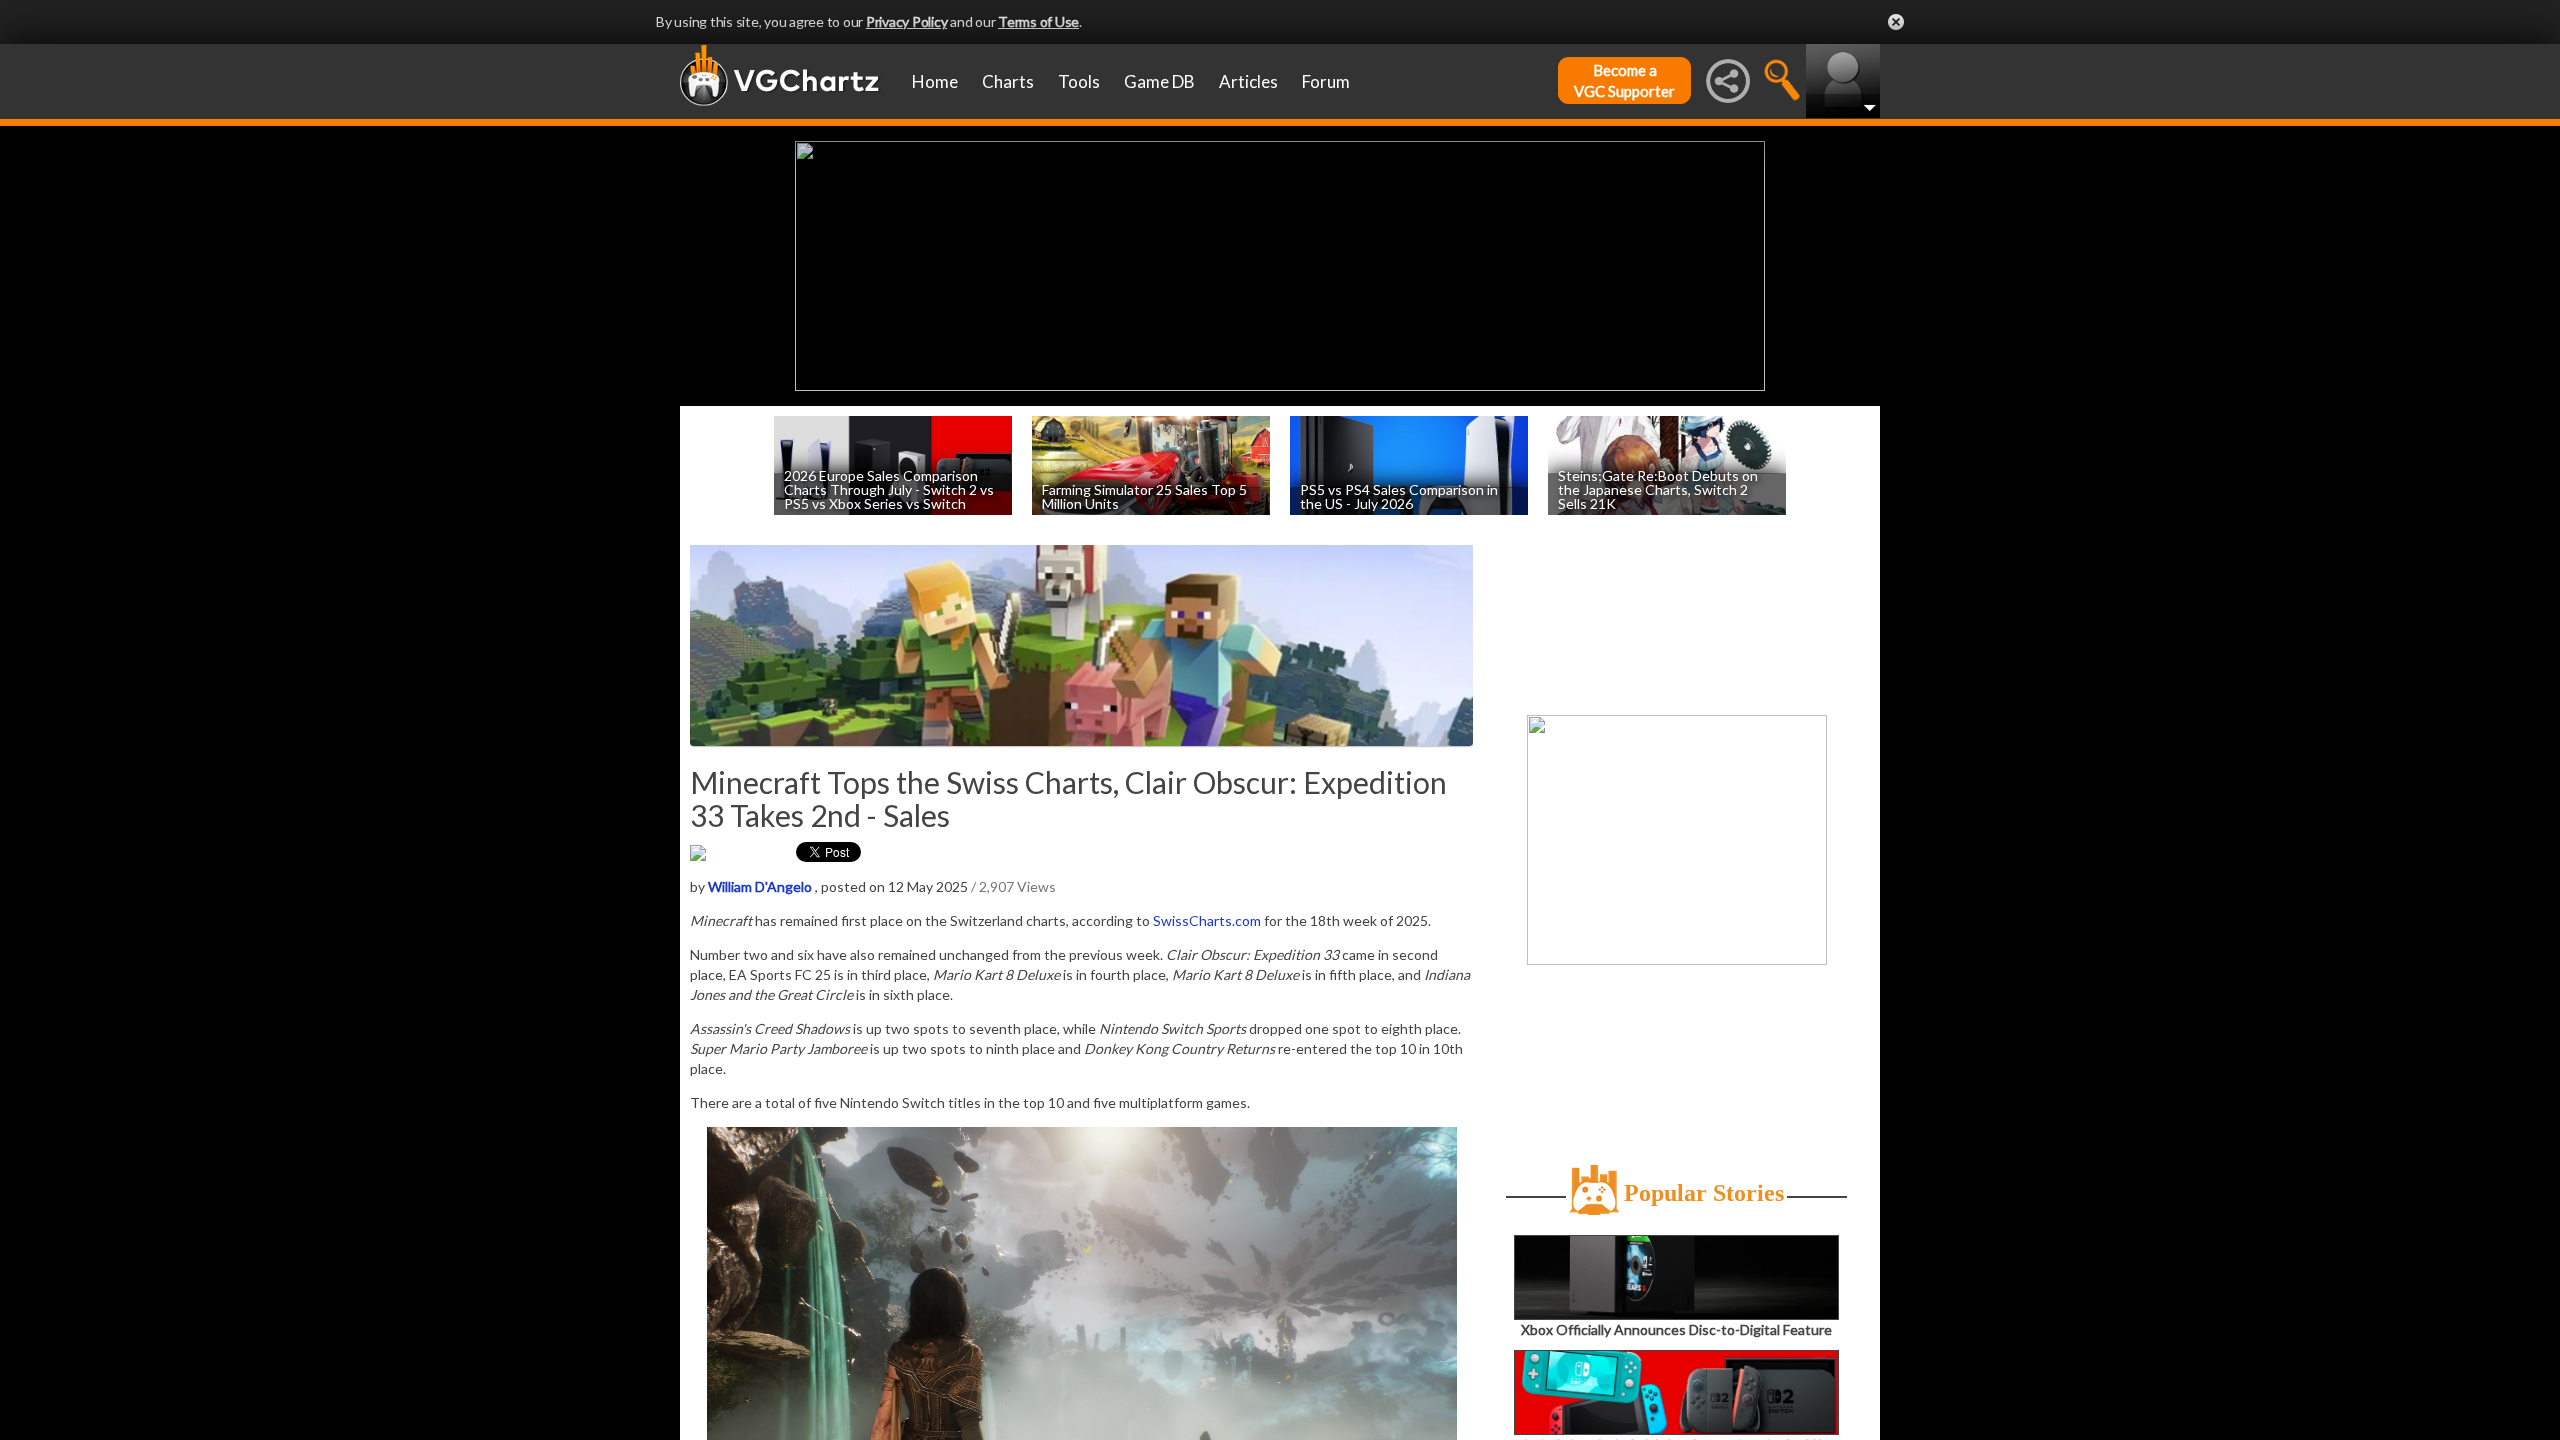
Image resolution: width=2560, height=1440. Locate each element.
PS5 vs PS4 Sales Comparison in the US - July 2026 (1399, 495)
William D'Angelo (760, 886)
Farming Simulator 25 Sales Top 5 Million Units (1144, 495)
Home (935, 81)
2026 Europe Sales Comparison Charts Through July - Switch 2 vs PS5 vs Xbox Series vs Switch (889, 488)
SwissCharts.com (1207, 920)
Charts (1008, 81)
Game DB (1159, 81)
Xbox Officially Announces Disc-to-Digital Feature (1676, 1329)
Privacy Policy (907, 21)
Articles (1248, 81)
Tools (1079, 81)
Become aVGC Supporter (1624, 80)
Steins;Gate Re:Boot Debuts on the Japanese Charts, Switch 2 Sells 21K (1658, 488)
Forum (1326, 81)
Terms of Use (1038, 21)
